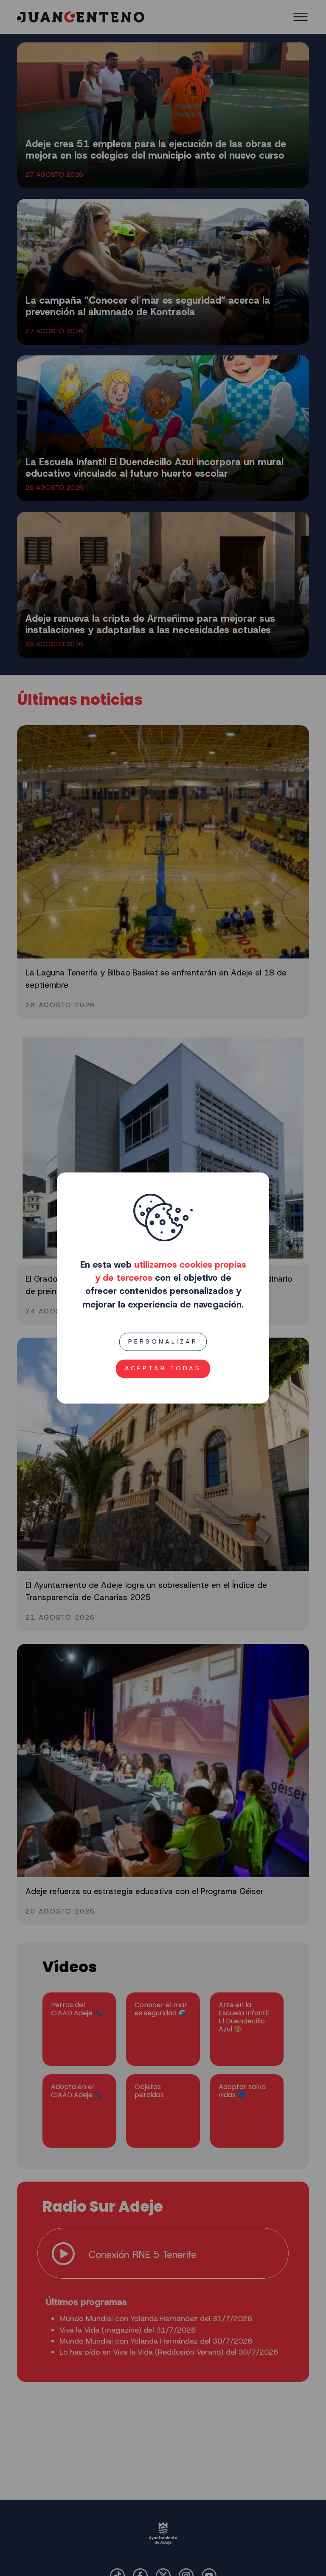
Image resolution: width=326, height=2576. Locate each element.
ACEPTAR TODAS (163, 1369)
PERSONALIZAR (163, 1341)
